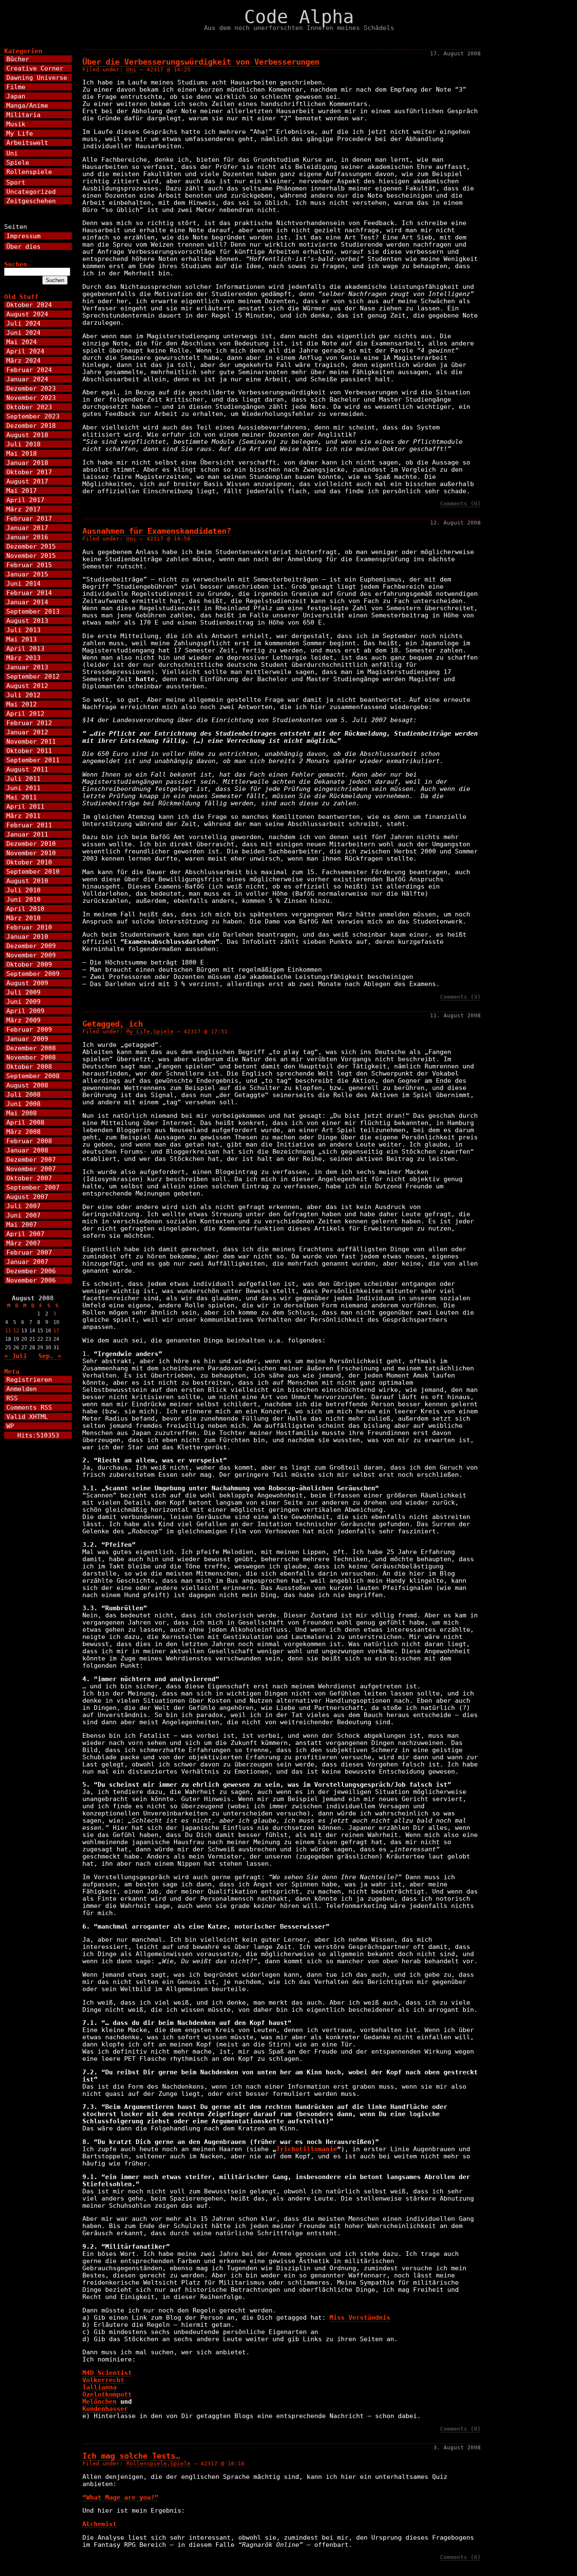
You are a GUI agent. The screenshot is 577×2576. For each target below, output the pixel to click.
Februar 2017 (29, 518)
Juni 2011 (23, 788)
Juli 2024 (23, 323)
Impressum (23, 236)
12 (16, 1331)
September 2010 (33, 871)
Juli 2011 (23, 779)
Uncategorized (31, 192)
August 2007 (27, 1197)
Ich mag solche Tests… (131, 2456)
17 (56, 1331)
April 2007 (25, 1234)
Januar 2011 (27, 834)
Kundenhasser (105, 2409)
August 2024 (27, 314)
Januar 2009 (27, 1039)
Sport (16, 182)
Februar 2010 (29, 927)
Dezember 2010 (31, 844)
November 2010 (31, 853)
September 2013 (33, 611)
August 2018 (27, 435)
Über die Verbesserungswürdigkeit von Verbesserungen (201, 62)
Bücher (18, 59)
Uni (131, 69)
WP (10, 1426)
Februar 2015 (29, 565)
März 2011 (23, 816)
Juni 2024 (23, 333)
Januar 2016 (27, 537)
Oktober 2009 (29, 964)
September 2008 (33, 1076)
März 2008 (23, 1132)
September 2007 (33, 1187)
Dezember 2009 (31, 946)
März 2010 (23, 918)
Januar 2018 (27, 463)
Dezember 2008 (31, 1048)
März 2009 (23, 1020)
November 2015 (31, 556)
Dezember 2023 (31, 388)
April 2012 (25, 713)
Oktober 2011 (29, 751)
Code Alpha (299, 17)
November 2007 (31, 1169)
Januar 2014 (27, 602)
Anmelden (22, 1389)
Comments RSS (29, 1407)
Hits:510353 (38, 1435)
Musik (16, 124)
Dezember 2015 (31, 546)
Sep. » (50, 1356)
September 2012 (33, 676)
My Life (138, 1031)
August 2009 (27, 983)
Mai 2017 (22, 490)
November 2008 (31, 1057)
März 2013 (23, 658)
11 (8, 1331)
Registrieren (29, 1379)
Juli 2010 (23, 890)
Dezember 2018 (31, 425)
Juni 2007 (23, 1215)
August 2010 (27, 881)
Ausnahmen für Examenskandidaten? (157, 531)
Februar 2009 (29, 1029)
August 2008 (27, 1085)
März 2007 (23, 1243)
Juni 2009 (23, 1001)
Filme (16, 87)
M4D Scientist (107, 2373)
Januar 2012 (27, 732)
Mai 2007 (22, 1224)
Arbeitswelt (27, 143)
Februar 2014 (29, 593)
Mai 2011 (22, 797)
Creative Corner (35, 68)
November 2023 (31, 398)
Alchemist (99, 2524)
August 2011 (27, 769)
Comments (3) (460, 997)
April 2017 (25, 500)
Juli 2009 (23, 992)
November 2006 (31, 1280)
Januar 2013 (27, 667)
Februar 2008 (29, 1141)
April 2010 (25, 909)
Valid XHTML (27, 1417)
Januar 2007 (27, 1262)
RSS (12, 1398)
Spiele (163, 1031)
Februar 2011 (29, 825)
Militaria (23, 115)
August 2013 (27, 621)
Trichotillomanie (307, 2149)
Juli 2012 (23, 695)
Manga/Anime (27, 105)
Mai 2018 (22, 453)
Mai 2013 (22, 639)
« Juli (16, 1356)
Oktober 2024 (29, 305)
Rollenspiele (147, 2463)
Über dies (23, 246)
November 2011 (31, 741)
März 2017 (23, 509)
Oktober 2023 (29, 407)
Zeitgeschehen (31, 201)
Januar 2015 (27, 574)
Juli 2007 (23, 1206)
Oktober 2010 (29, 862)
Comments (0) (460, 504)
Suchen (16, 264)
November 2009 (31, 955)
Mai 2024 (22, 342)
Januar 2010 (27, 936)
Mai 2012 (22, 704)
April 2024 (25, 351)
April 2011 (25, 806)
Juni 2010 (23, 899)
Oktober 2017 (29, 472)
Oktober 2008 (29, 1067)
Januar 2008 (27, 1150)
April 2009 (25, 1011)
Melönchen (99, 2401)
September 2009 (33, 974)
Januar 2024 (27, 379)
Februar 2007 (29, 1252)
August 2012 (27, 686)
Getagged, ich (113, 1024)
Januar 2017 (27, 528)
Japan (16, 96)
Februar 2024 (29, 370)
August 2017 (27, 481)
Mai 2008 (22, 1113)
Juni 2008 (23, 1104)
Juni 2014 (23, 583)
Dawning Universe (37, 77)
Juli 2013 (23, 630)
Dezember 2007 (31, 1159)
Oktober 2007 (29, 1178)
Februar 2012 (29, 723)
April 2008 (25, 1122)
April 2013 (25, 648)
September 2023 (33, 416)
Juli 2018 (23, 444)
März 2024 (23, 360)
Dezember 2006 (31, 1271)
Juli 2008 (23, 1094)
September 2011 (33, 760)
